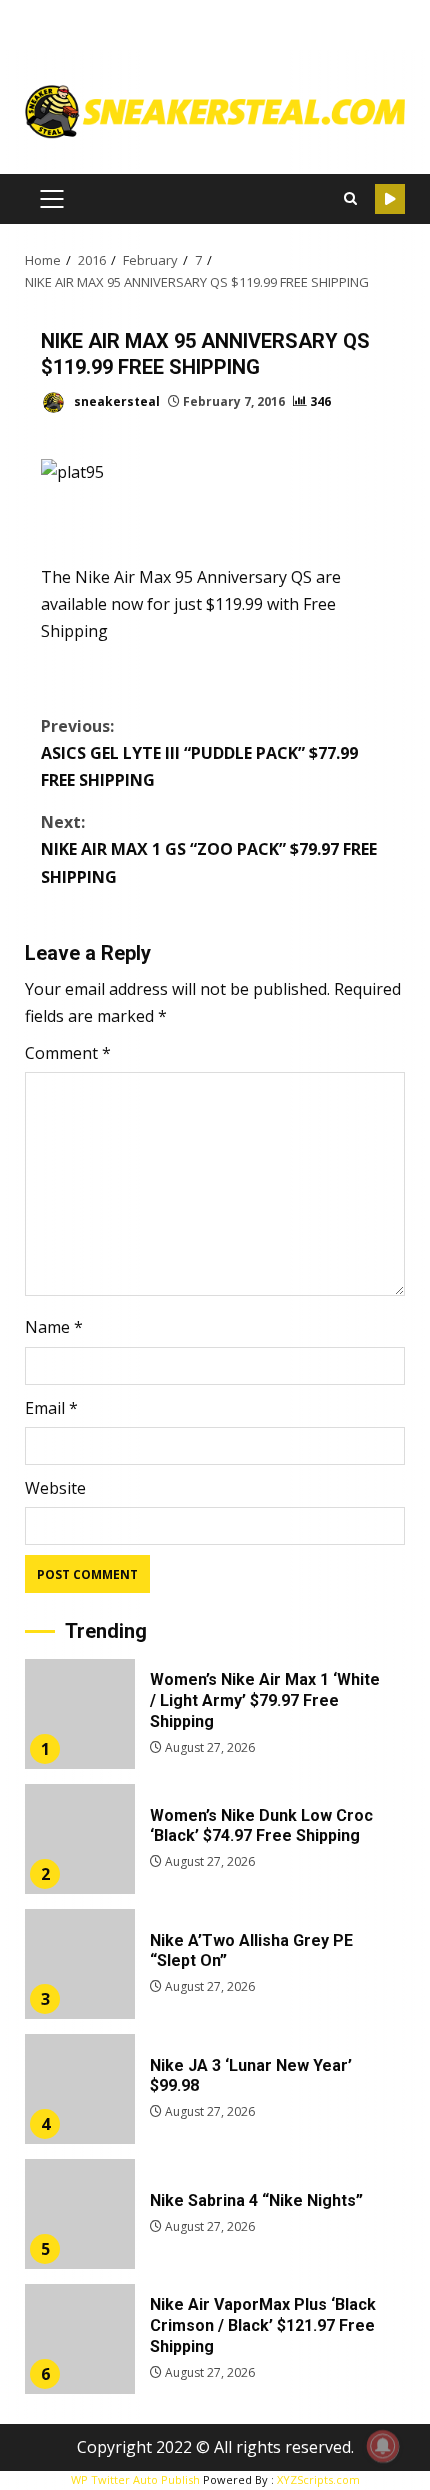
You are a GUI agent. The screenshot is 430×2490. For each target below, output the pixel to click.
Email (51, 1408)
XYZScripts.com (318, 2479)
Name (54, 1327)
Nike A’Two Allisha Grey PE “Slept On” (80, 1964)
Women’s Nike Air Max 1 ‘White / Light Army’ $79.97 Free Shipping (80, 1714)
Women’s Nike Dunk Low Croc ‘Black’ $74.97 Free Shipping (80, 1839)
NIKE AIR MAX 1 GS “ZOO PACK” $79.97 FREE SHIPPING (209, 849)
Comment (68, 1053)
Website (55, 1488)
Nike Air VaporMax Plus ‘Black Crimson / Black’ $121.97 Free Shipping (80, 2339)
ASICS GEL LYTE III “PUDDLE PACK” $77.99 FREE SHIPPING (199, 753)
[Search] (350, 199)
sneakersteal (115, 401)
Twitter (390, 199)
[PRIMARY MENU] (51, 199)
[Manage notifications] (383, 2446)
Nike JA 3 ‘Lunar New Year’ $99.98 (80, 2089)
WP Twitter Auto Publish (135, 2479)
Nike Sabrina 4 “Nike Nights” (80, 2214)
